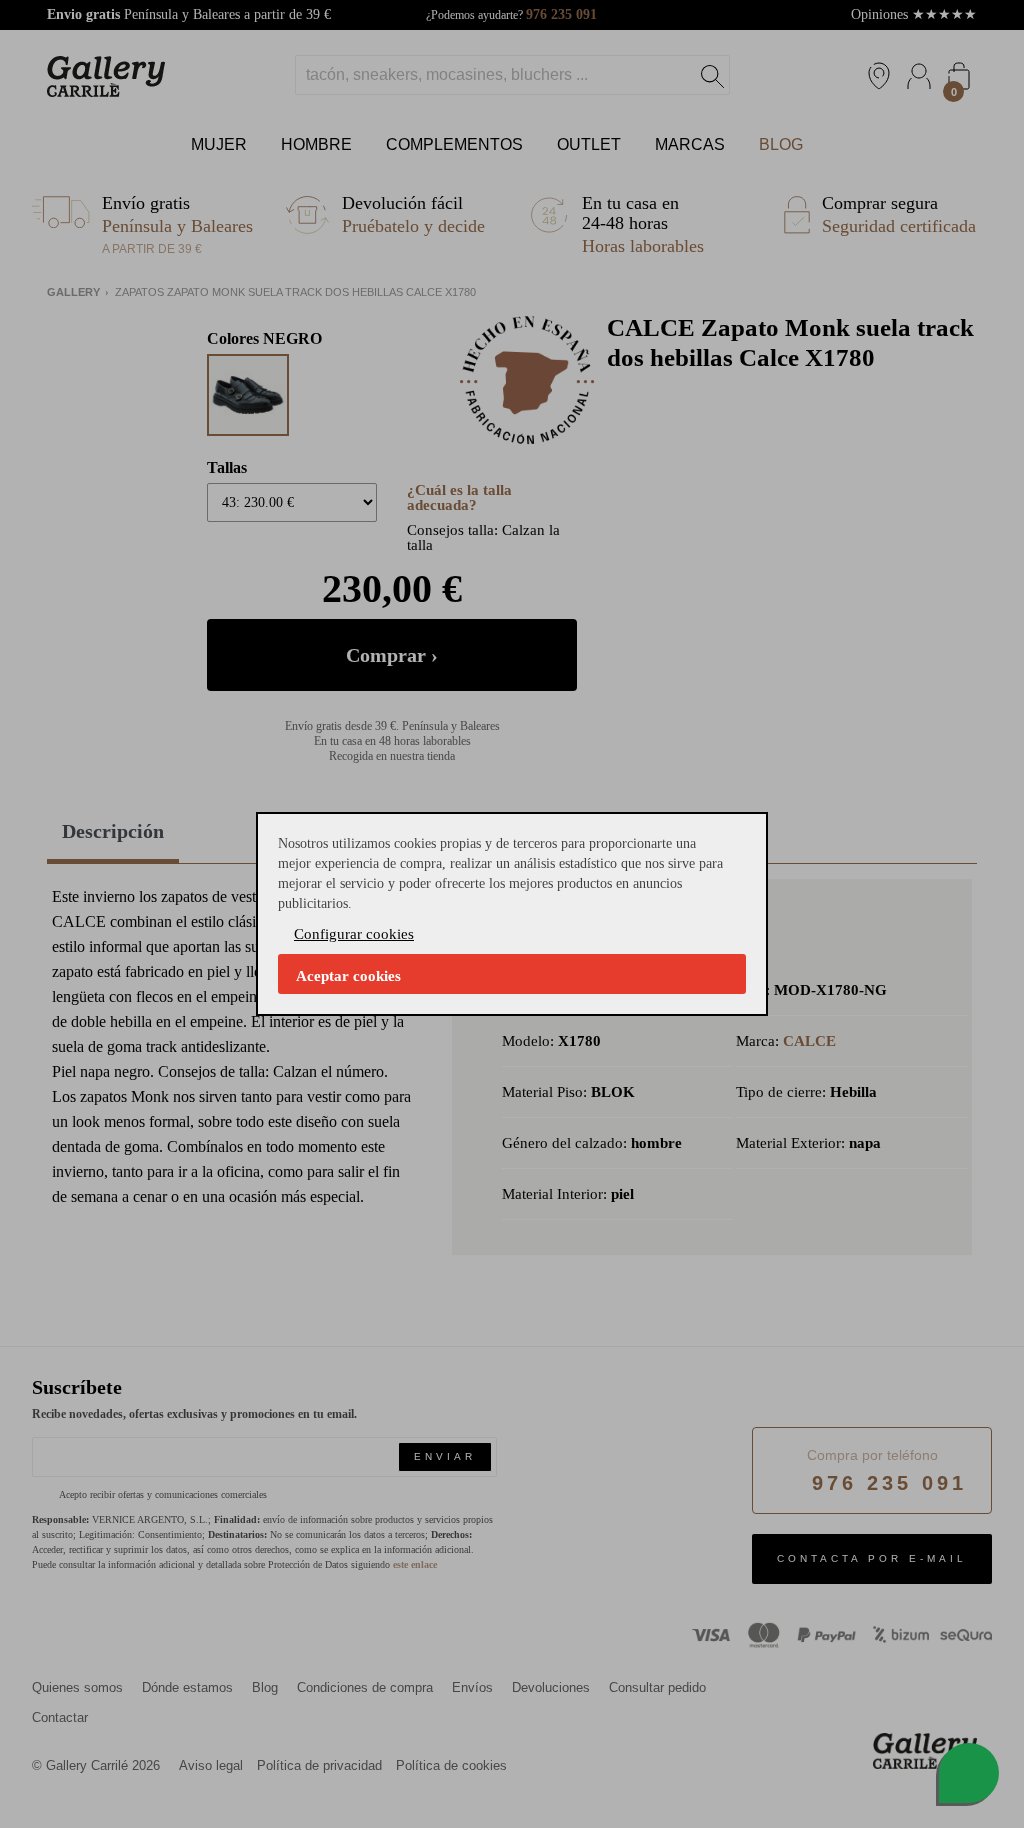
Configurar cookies (354, 934)
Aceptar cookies (348, 976)
